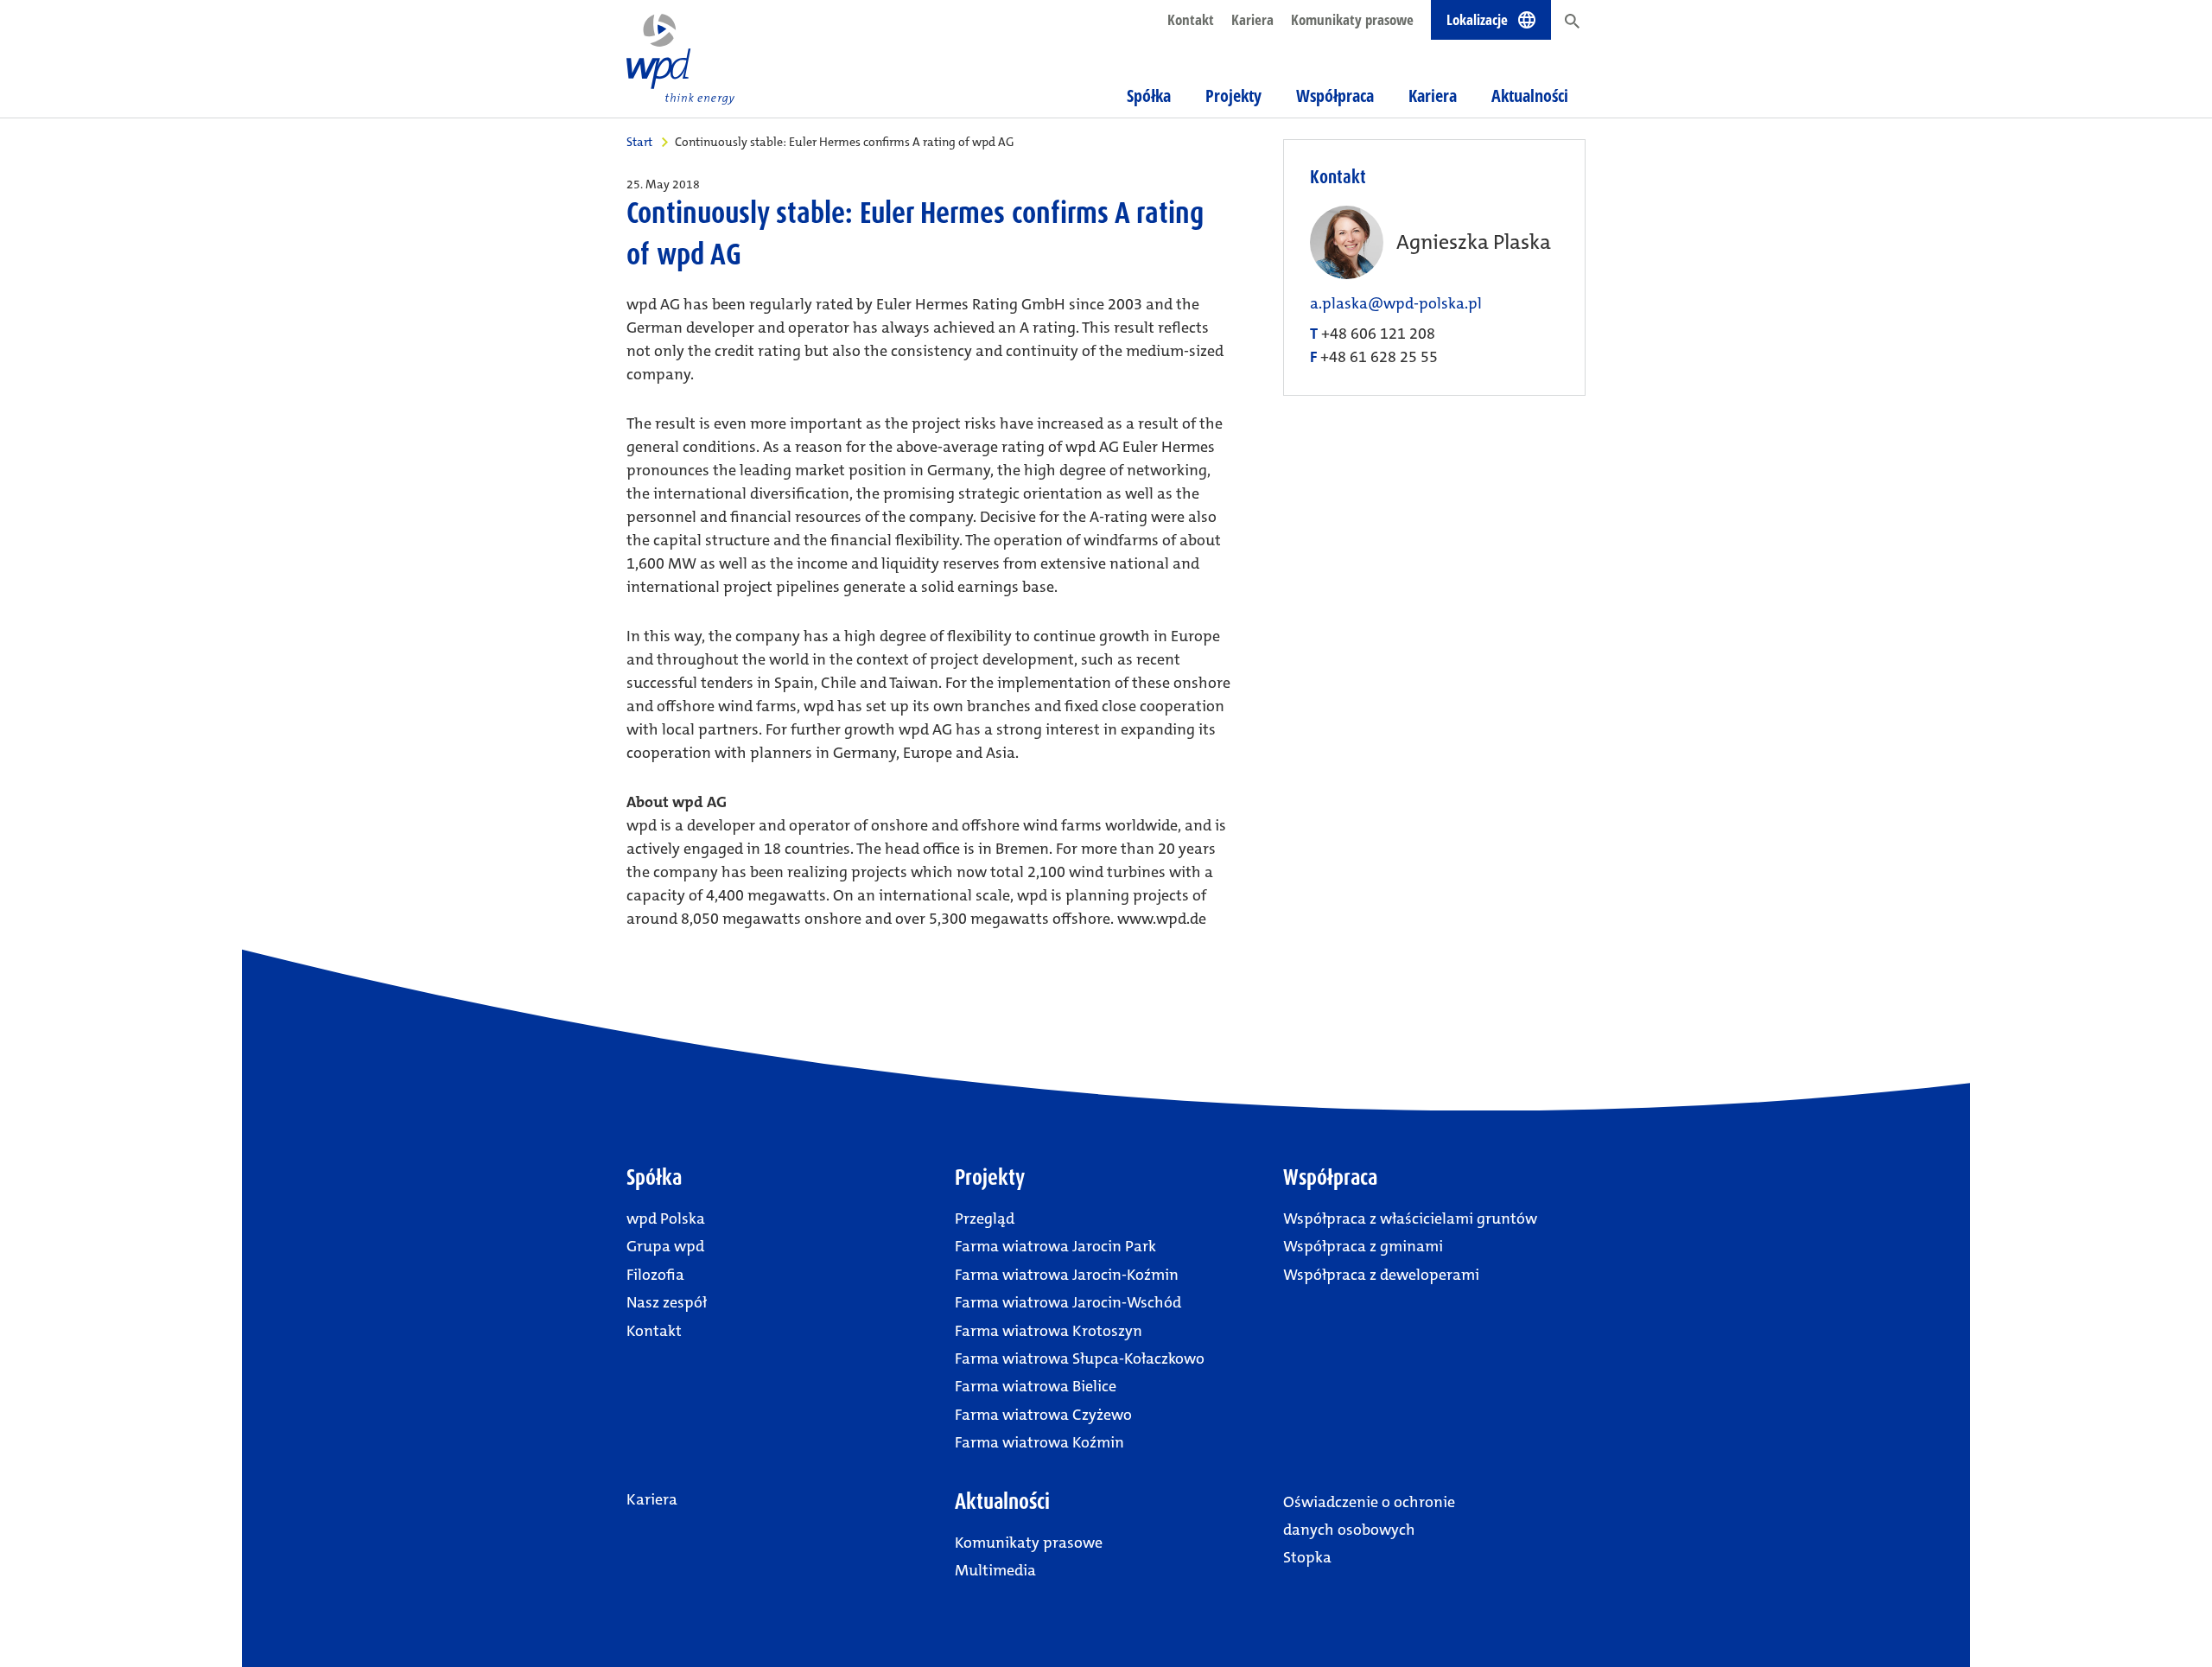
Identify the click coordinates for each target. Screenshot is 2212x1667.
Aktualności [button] (1530, 95)
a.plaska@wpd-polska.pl (1396, 304)
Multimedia (995, 1570)
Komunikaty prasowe (1352, 19)
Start (639, 142)
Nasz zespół (667, 1302)
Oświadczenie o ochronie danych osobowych (1369, 1516)
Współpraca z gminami (1363, 1246)
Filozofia (655, 1275)
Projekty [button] (1233, 95)
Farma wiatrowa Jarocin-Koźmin (1067, 1275)
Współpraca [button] (1335, 95)
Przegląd (985, 1218)
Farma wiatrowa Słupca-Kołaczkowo (1080, 1358)
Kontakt (1191, 19)
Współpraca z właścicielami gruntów (1410, 1218)
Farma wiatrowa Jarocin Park (1055, 1246)
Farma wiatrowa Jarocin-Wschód (1068, 1302)
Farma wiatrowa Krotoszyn (1049, 1331)
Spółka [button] (1149, 95)
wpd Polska (666, 1218)
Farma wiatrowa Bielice (1036, 1386)
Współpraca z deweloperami (1381, 1275)
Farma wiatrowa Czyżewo (1043, 1415)
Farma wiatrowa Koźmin (1039, 1442)
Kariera (1252, 19)
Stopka (1307, 1557)
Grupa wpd (665, 1246)
